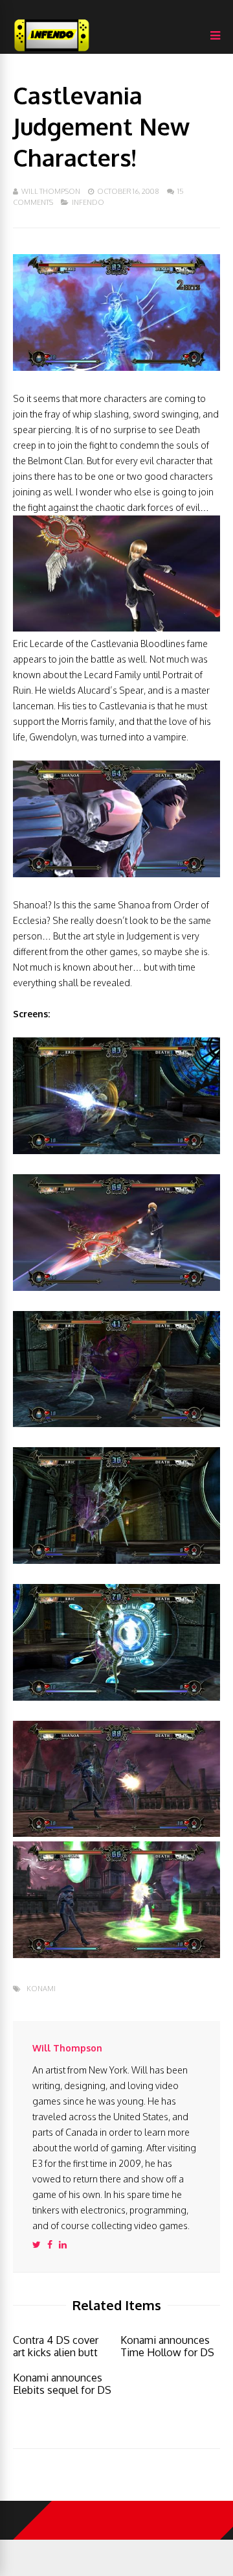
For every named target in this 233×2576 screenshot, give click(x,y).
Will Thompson (51, 191)
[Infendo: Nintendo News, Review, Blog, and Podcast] (52, 51)
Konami (41, 1989)
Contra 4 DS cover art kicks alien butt (56, 2346)
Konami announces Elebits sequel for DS (62, 2384)
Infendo (88, 202)
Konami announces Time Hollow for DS (167, 2346)
